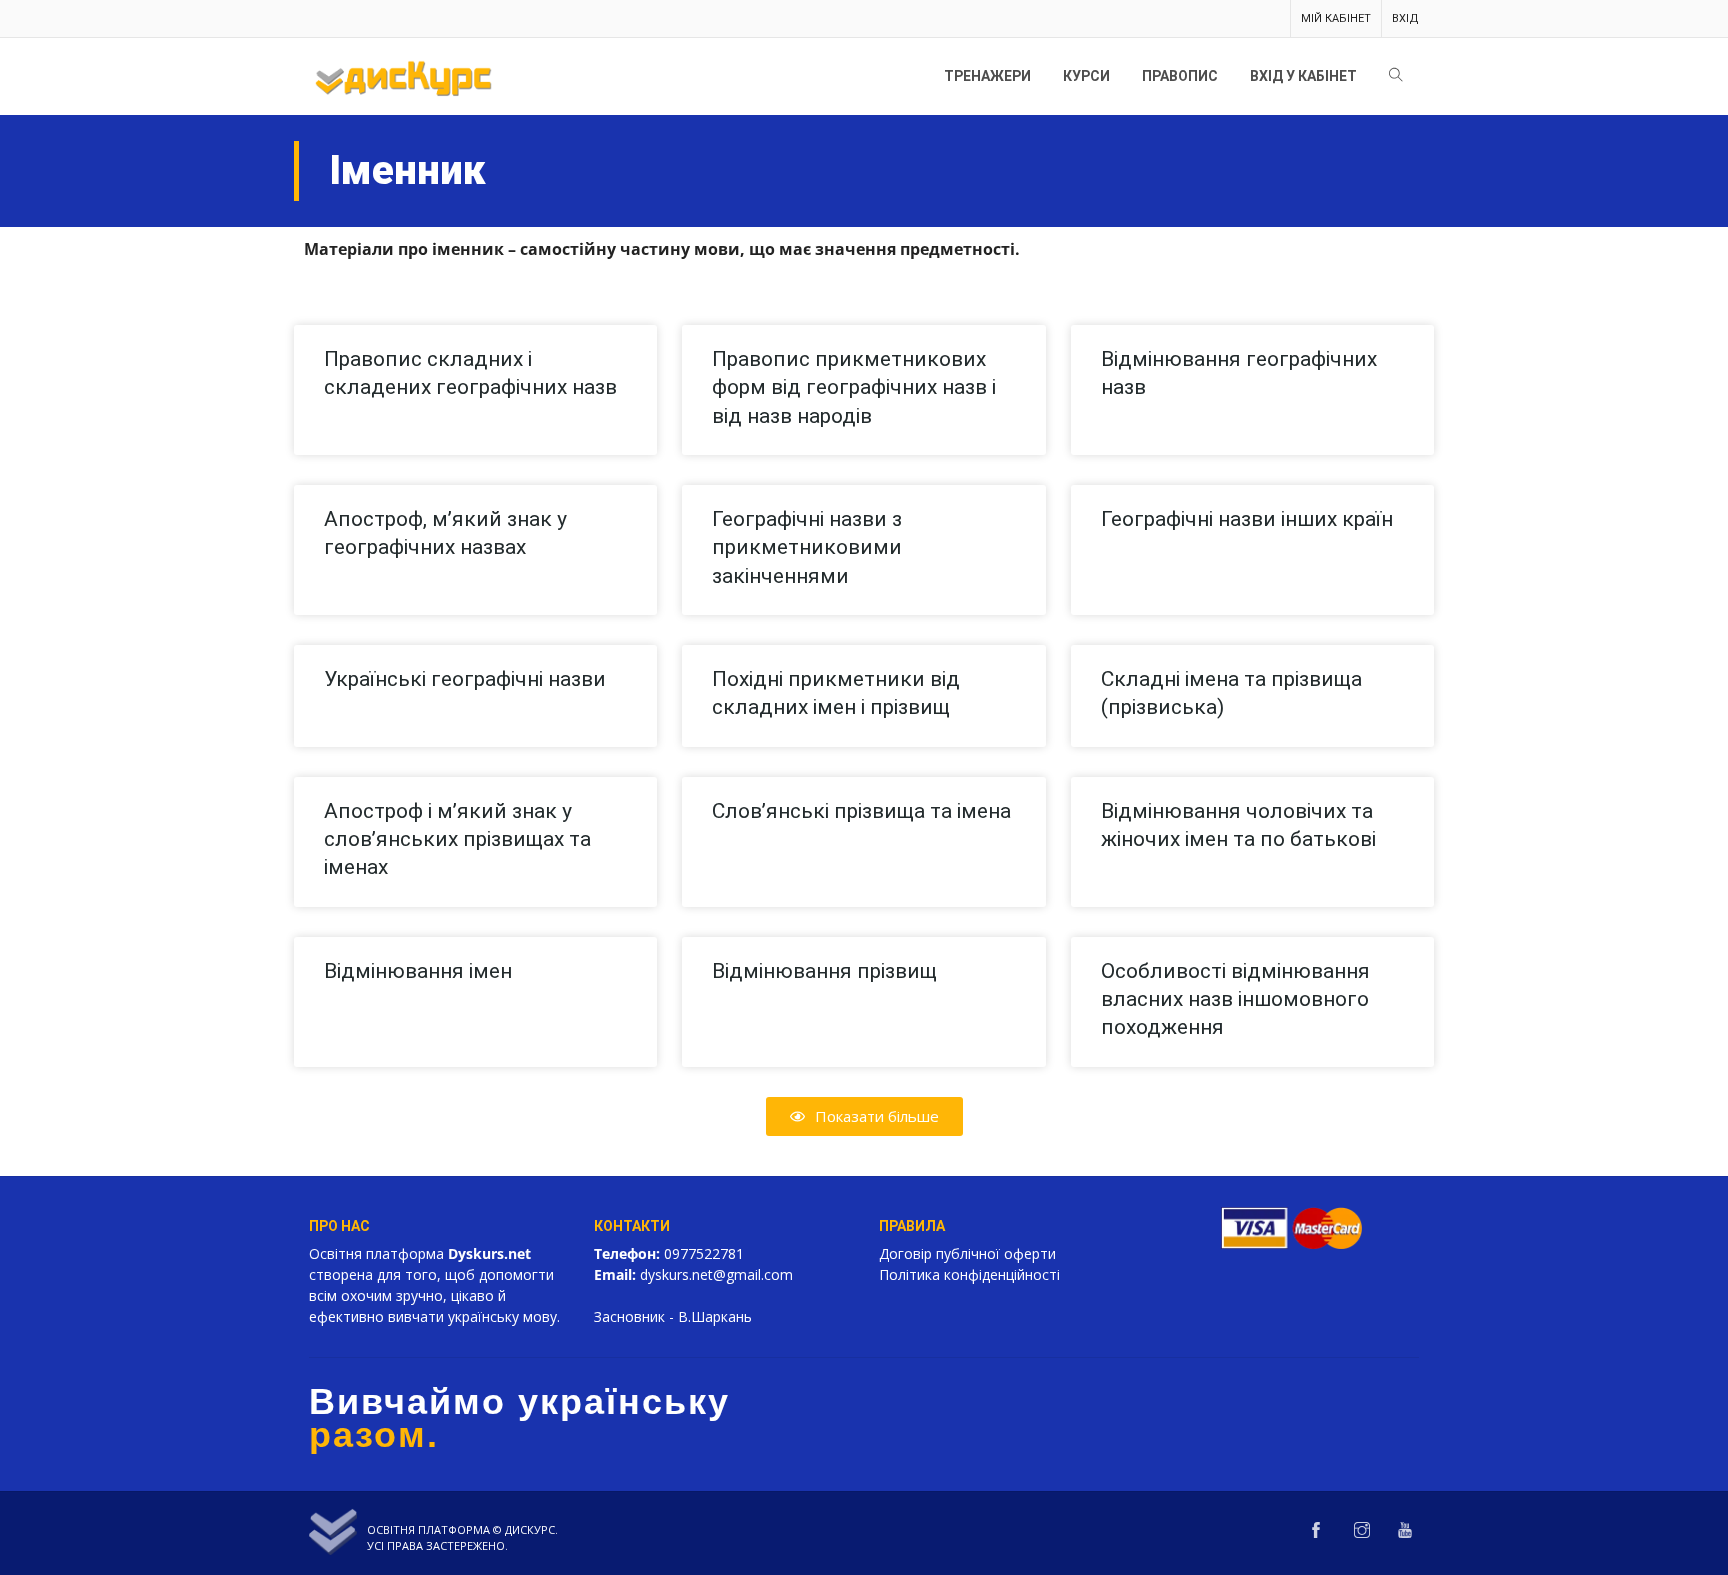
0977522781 (704, 1253)
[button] (864, 1116)
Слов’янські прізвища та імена (861, 811)
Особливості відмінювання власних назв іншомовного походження (1235, 999)
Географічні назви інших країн (1247, 519)
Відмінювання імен (418, 971)
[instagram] (1362, 1531)
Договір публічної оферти (967, 1253)
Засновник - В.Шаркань (673, 1316)
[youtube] (1405, 1531)
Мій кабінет (1336, 18)
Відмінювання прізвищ (824, 971)
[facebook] (1316, 1531)
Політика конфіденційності (969, 1274)
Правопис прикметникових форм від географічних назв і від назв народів (854, 387)
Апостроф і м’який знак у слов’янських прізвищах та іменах (457, 839)
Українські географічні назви (465, 679)
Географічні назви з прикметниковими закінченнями (807, 547)
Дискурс (530, 1529)
